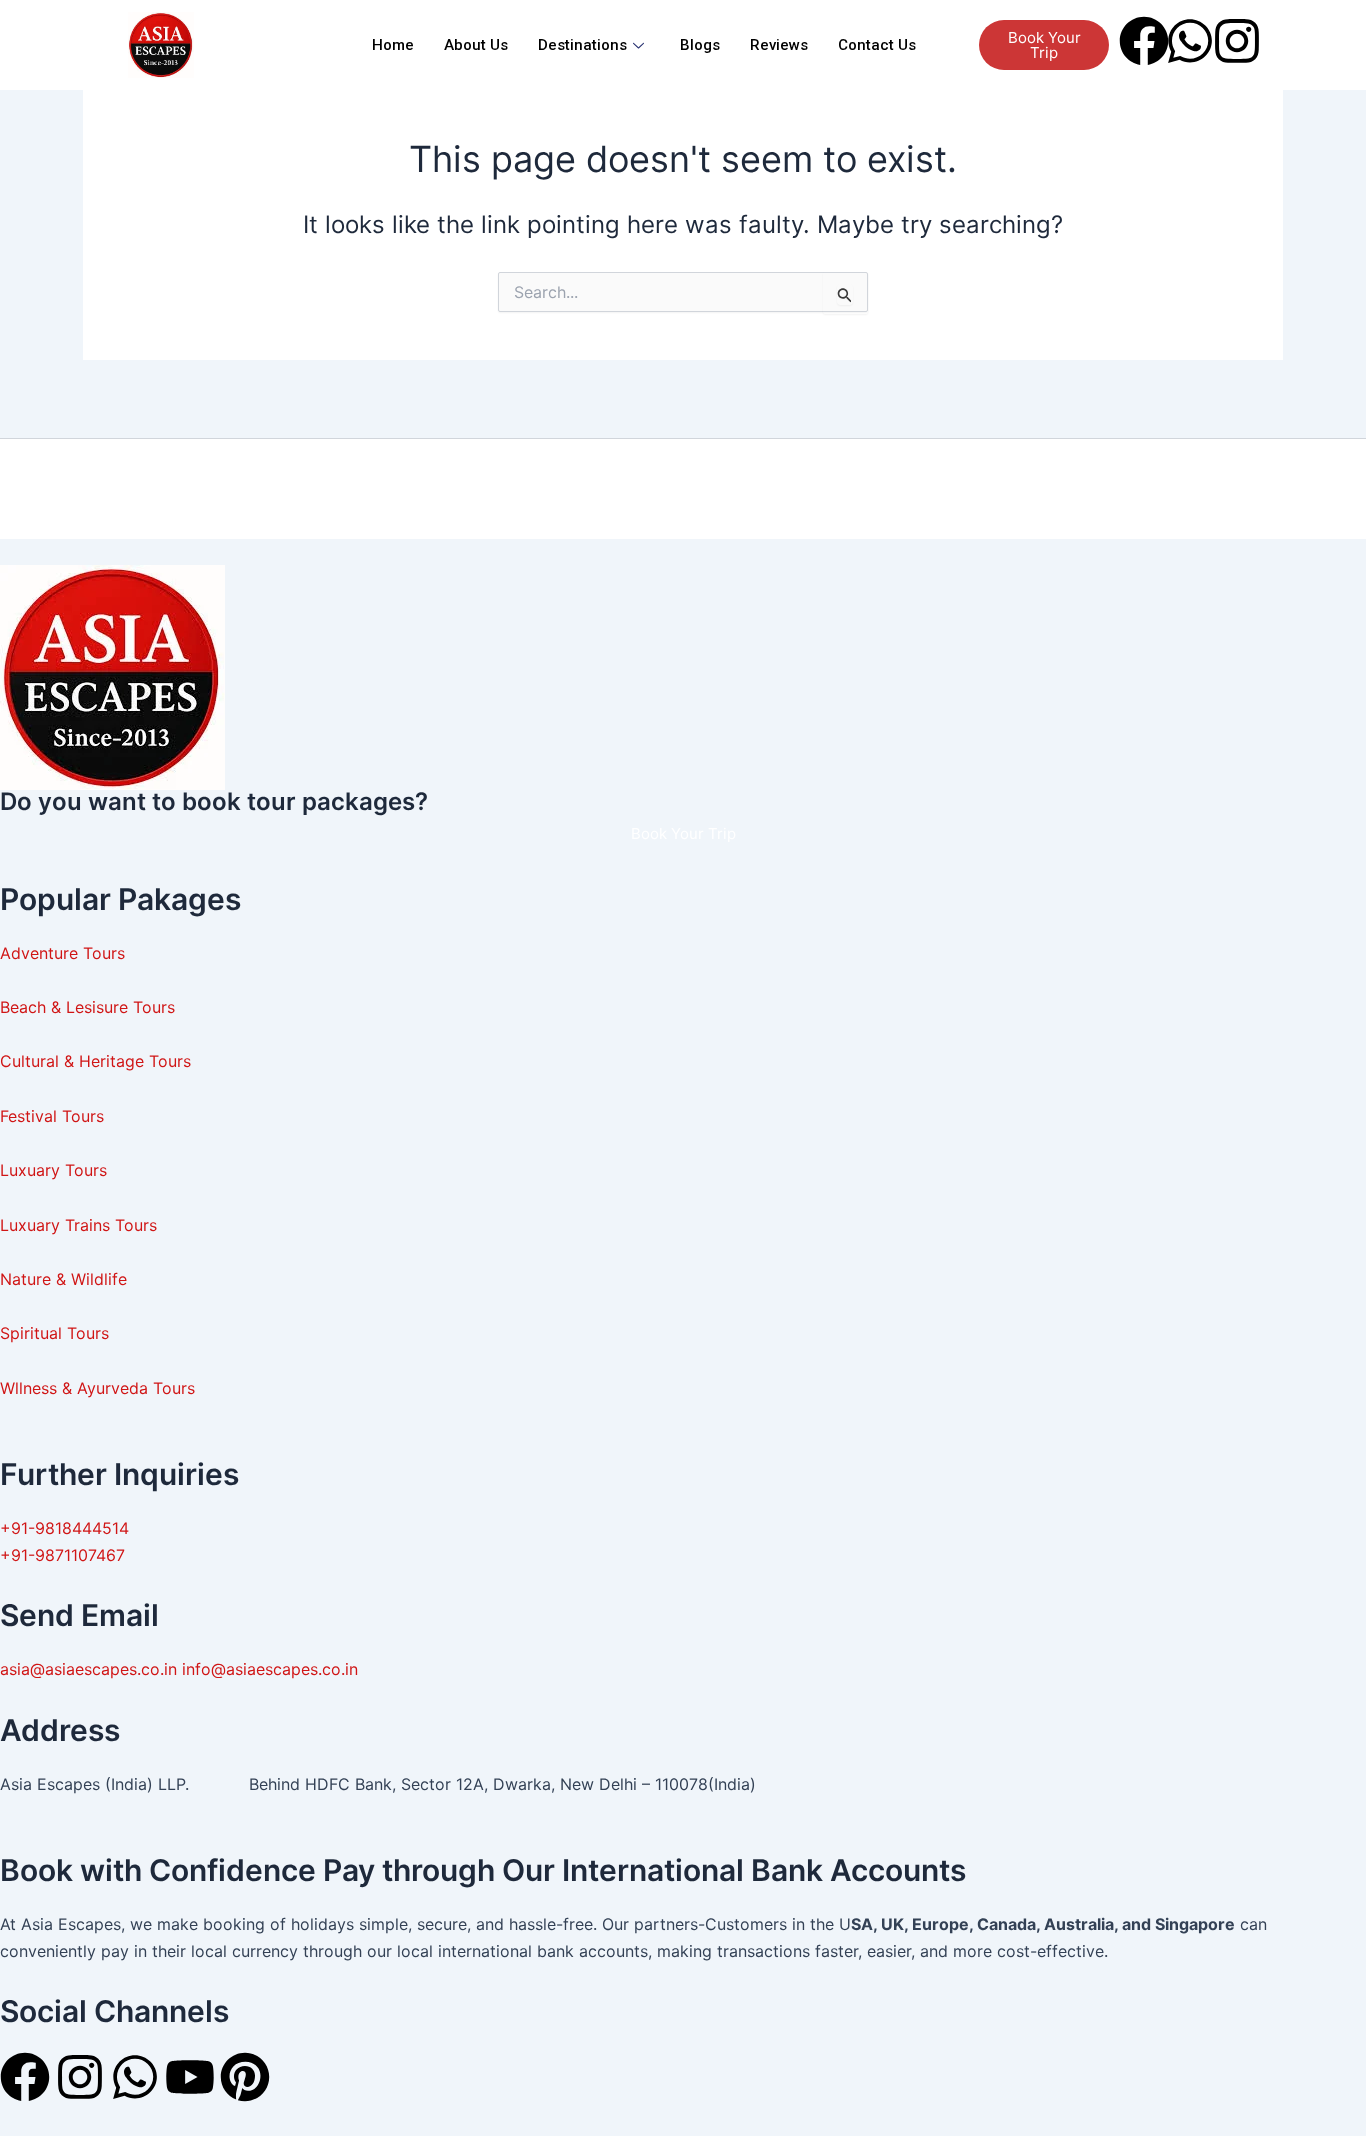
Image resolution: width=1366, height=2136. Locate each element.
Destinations (582, 45)
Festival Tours (52, 1116)
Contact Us (877, 45)
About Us (476, 45)
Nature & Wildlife (63, 1279)
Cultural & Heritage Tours (98, 1061)
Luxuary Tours (53, 1170)
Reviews (779, 45)
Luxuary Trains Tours (78, 1225)
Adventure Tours (62, 953)
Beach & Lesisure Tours (87, 1007)
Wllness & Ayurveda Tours (97, 1388)
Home (393, 45)
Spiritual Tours (54, 1333)
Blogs (700, 45)
